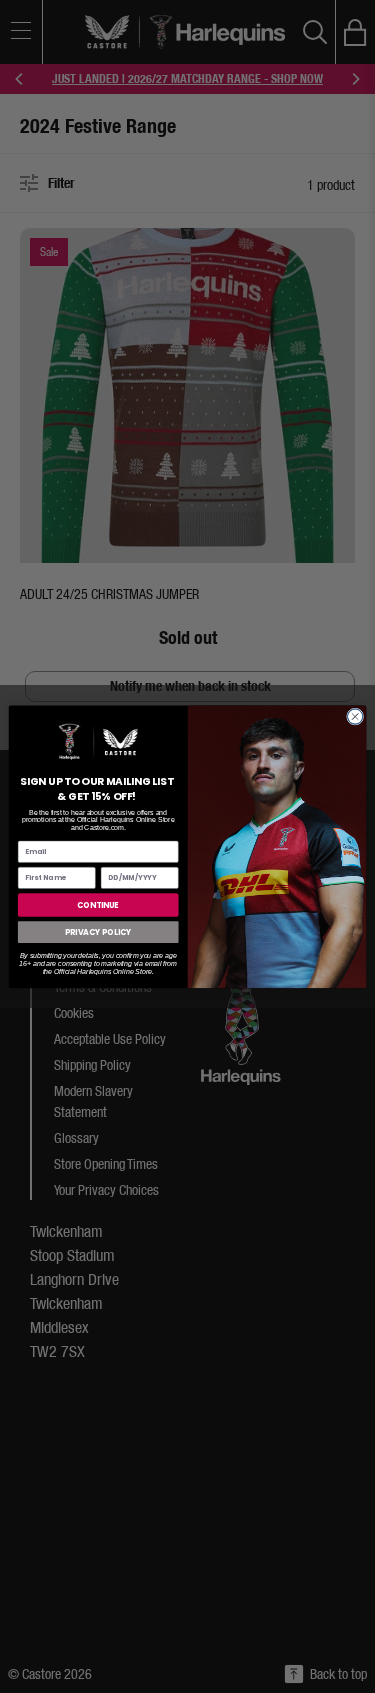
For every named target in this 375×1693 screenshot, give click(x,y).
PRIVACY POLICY (98, 931)
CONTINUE (97, 904)
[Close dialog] (354, 716)
